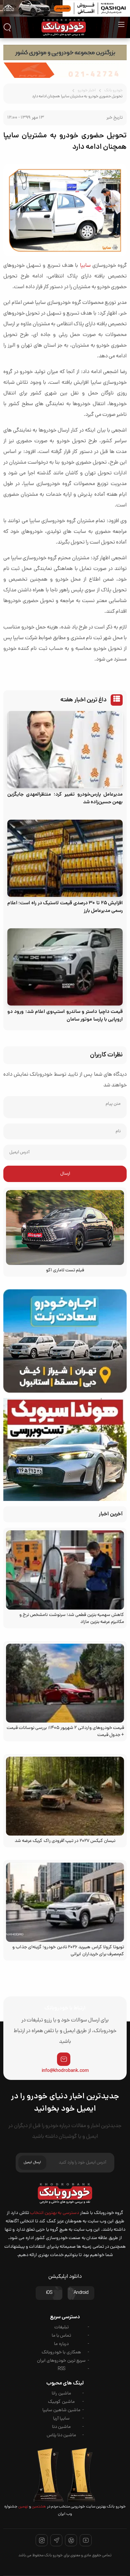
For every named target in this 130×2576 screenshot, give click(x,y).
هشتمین (38, 2507)
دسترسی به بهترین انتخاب (54, 2213)
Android (81, 2293)
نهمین (23, 2507)
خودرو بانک (113, 91)
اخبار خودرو (87, 91)
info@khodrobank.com (65, 2071)
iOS (49, 2293)
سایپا (85, 266)
